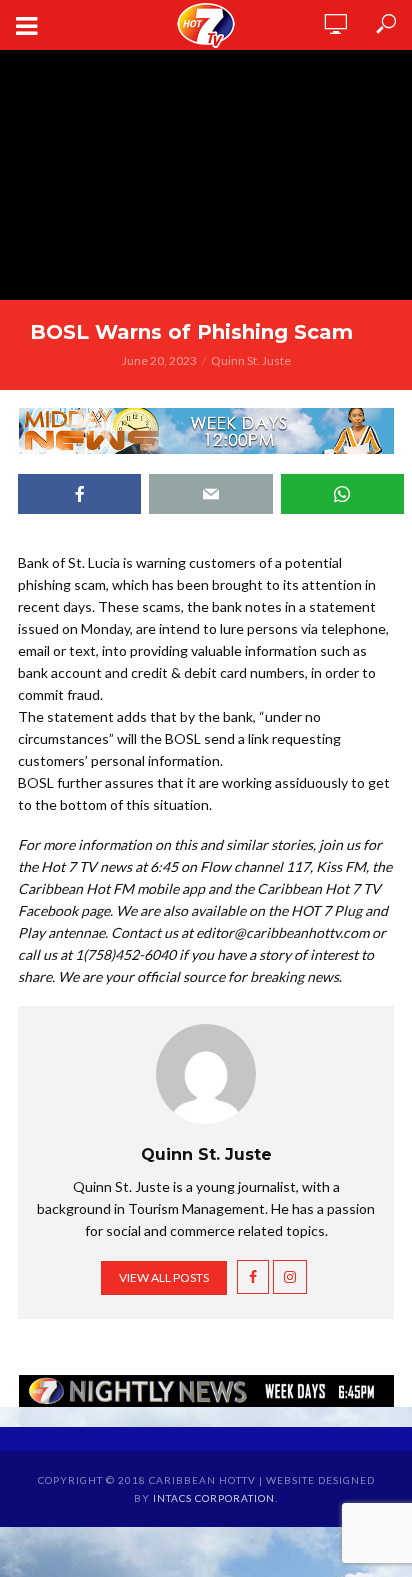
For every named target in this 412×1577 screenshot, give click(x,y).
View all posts (164, 1277)
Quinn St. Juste (251, 360)
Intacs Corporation (214, 1498)
